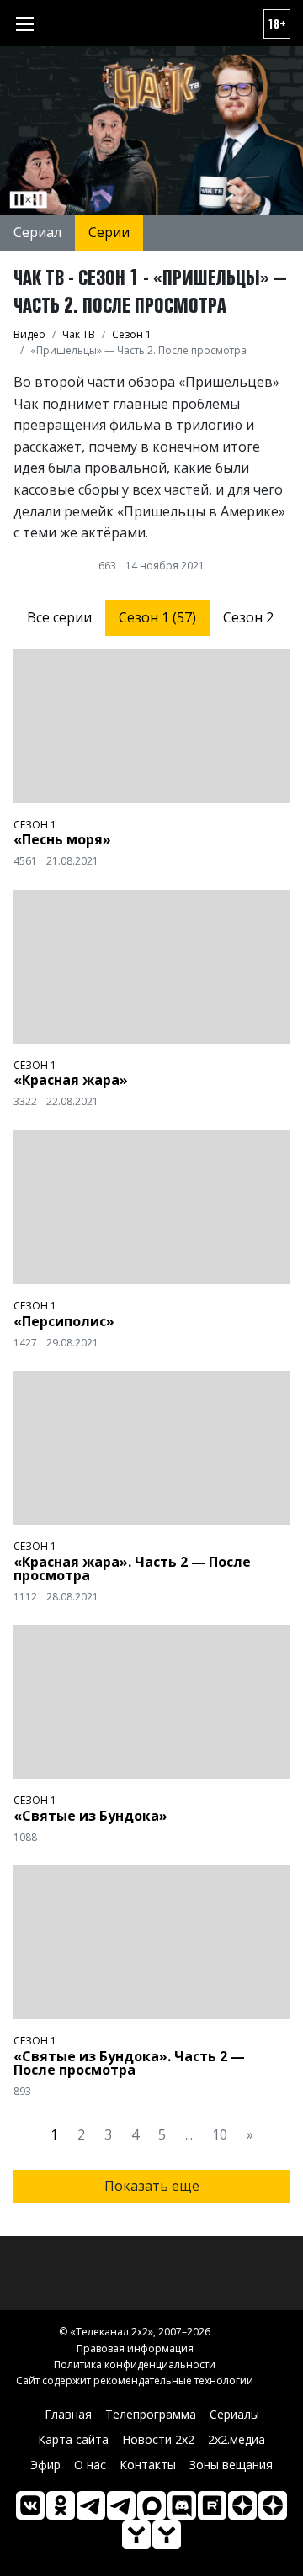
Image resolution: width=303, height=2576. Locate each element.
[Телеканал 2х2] (91, 2505)
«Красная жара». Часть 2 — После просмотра (132, 1568)
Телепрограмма (151, 2414)
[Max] (151, 2505)
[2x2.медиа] (121, 2505)
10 (220, 2134)
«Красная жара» (71, 1080)
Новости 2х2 (158, 2439)
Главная (68, 2414)
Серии (109, 232)
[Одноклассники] (61, 2505)
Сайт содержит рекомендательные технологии (135, 2380)
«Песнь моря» (62, 839)
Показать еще (152, 2186)
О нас (90, 2465)
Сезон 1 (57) (157, 617)
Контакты (148, 2465)
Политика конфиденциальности (135, 2364)
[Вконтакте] (30, 2505)
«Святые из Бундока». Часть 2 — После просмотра (129, 2063)
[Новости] (167, 2535)
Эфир (45, 2465)
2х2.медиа (237, 2439)
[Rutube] (212, 2505)
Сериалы (234, 2414)
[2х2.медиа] (273, 2505)
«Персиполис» (64, 1321)
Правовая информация (135, 2349)
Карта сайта (73, 2439)
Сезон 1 (35, 825)
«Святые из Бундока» (90, 1816)
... (189, 2134)
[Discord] (182, 2505)
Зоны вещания (231, 2465)
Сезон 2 (248, 617)
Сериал (37, 232)
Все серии (59, 617)
